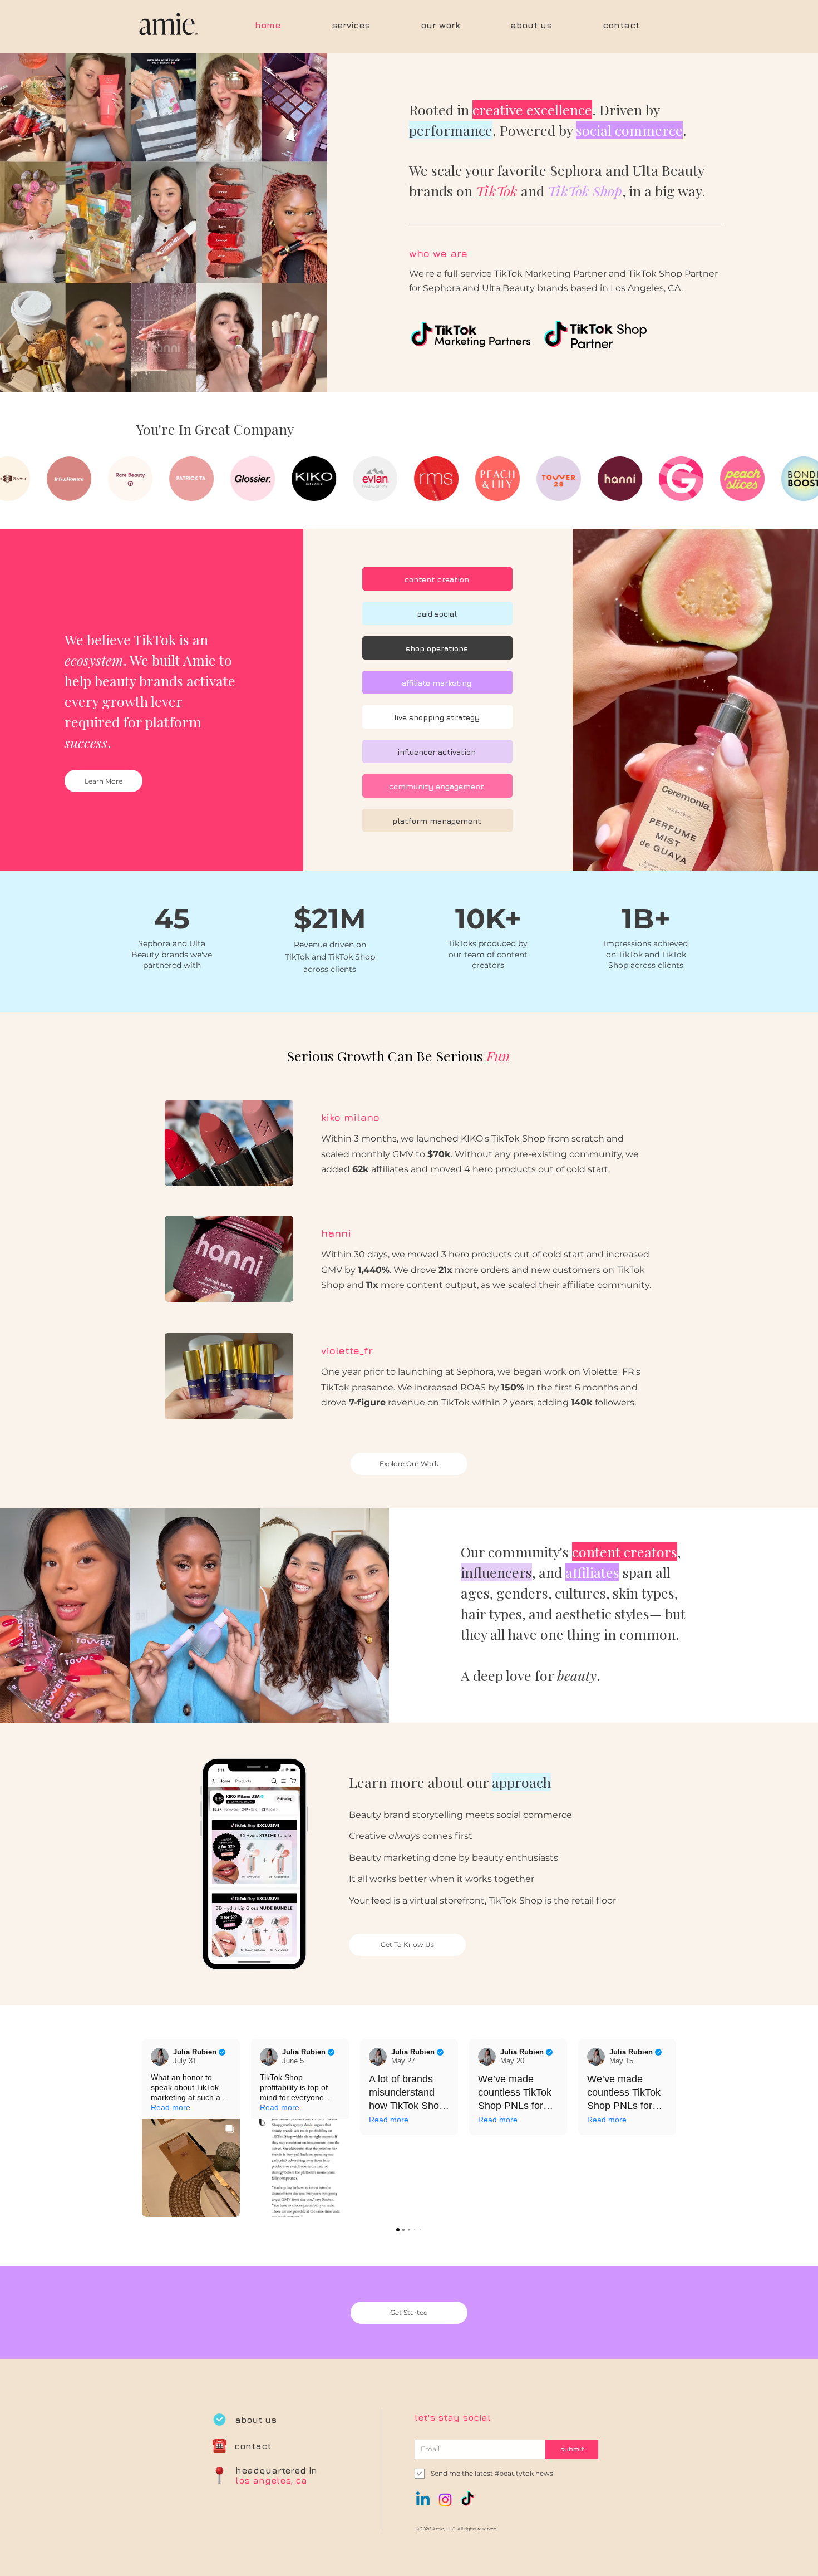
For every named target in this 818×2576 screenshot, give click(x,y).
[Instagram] (445, 2500)
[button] (142, 2128)
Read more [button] (171, 2107)
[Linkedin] (423, 2500)
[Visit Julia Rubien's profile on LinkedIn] (160, 2057)
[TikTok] (467, 2500)
